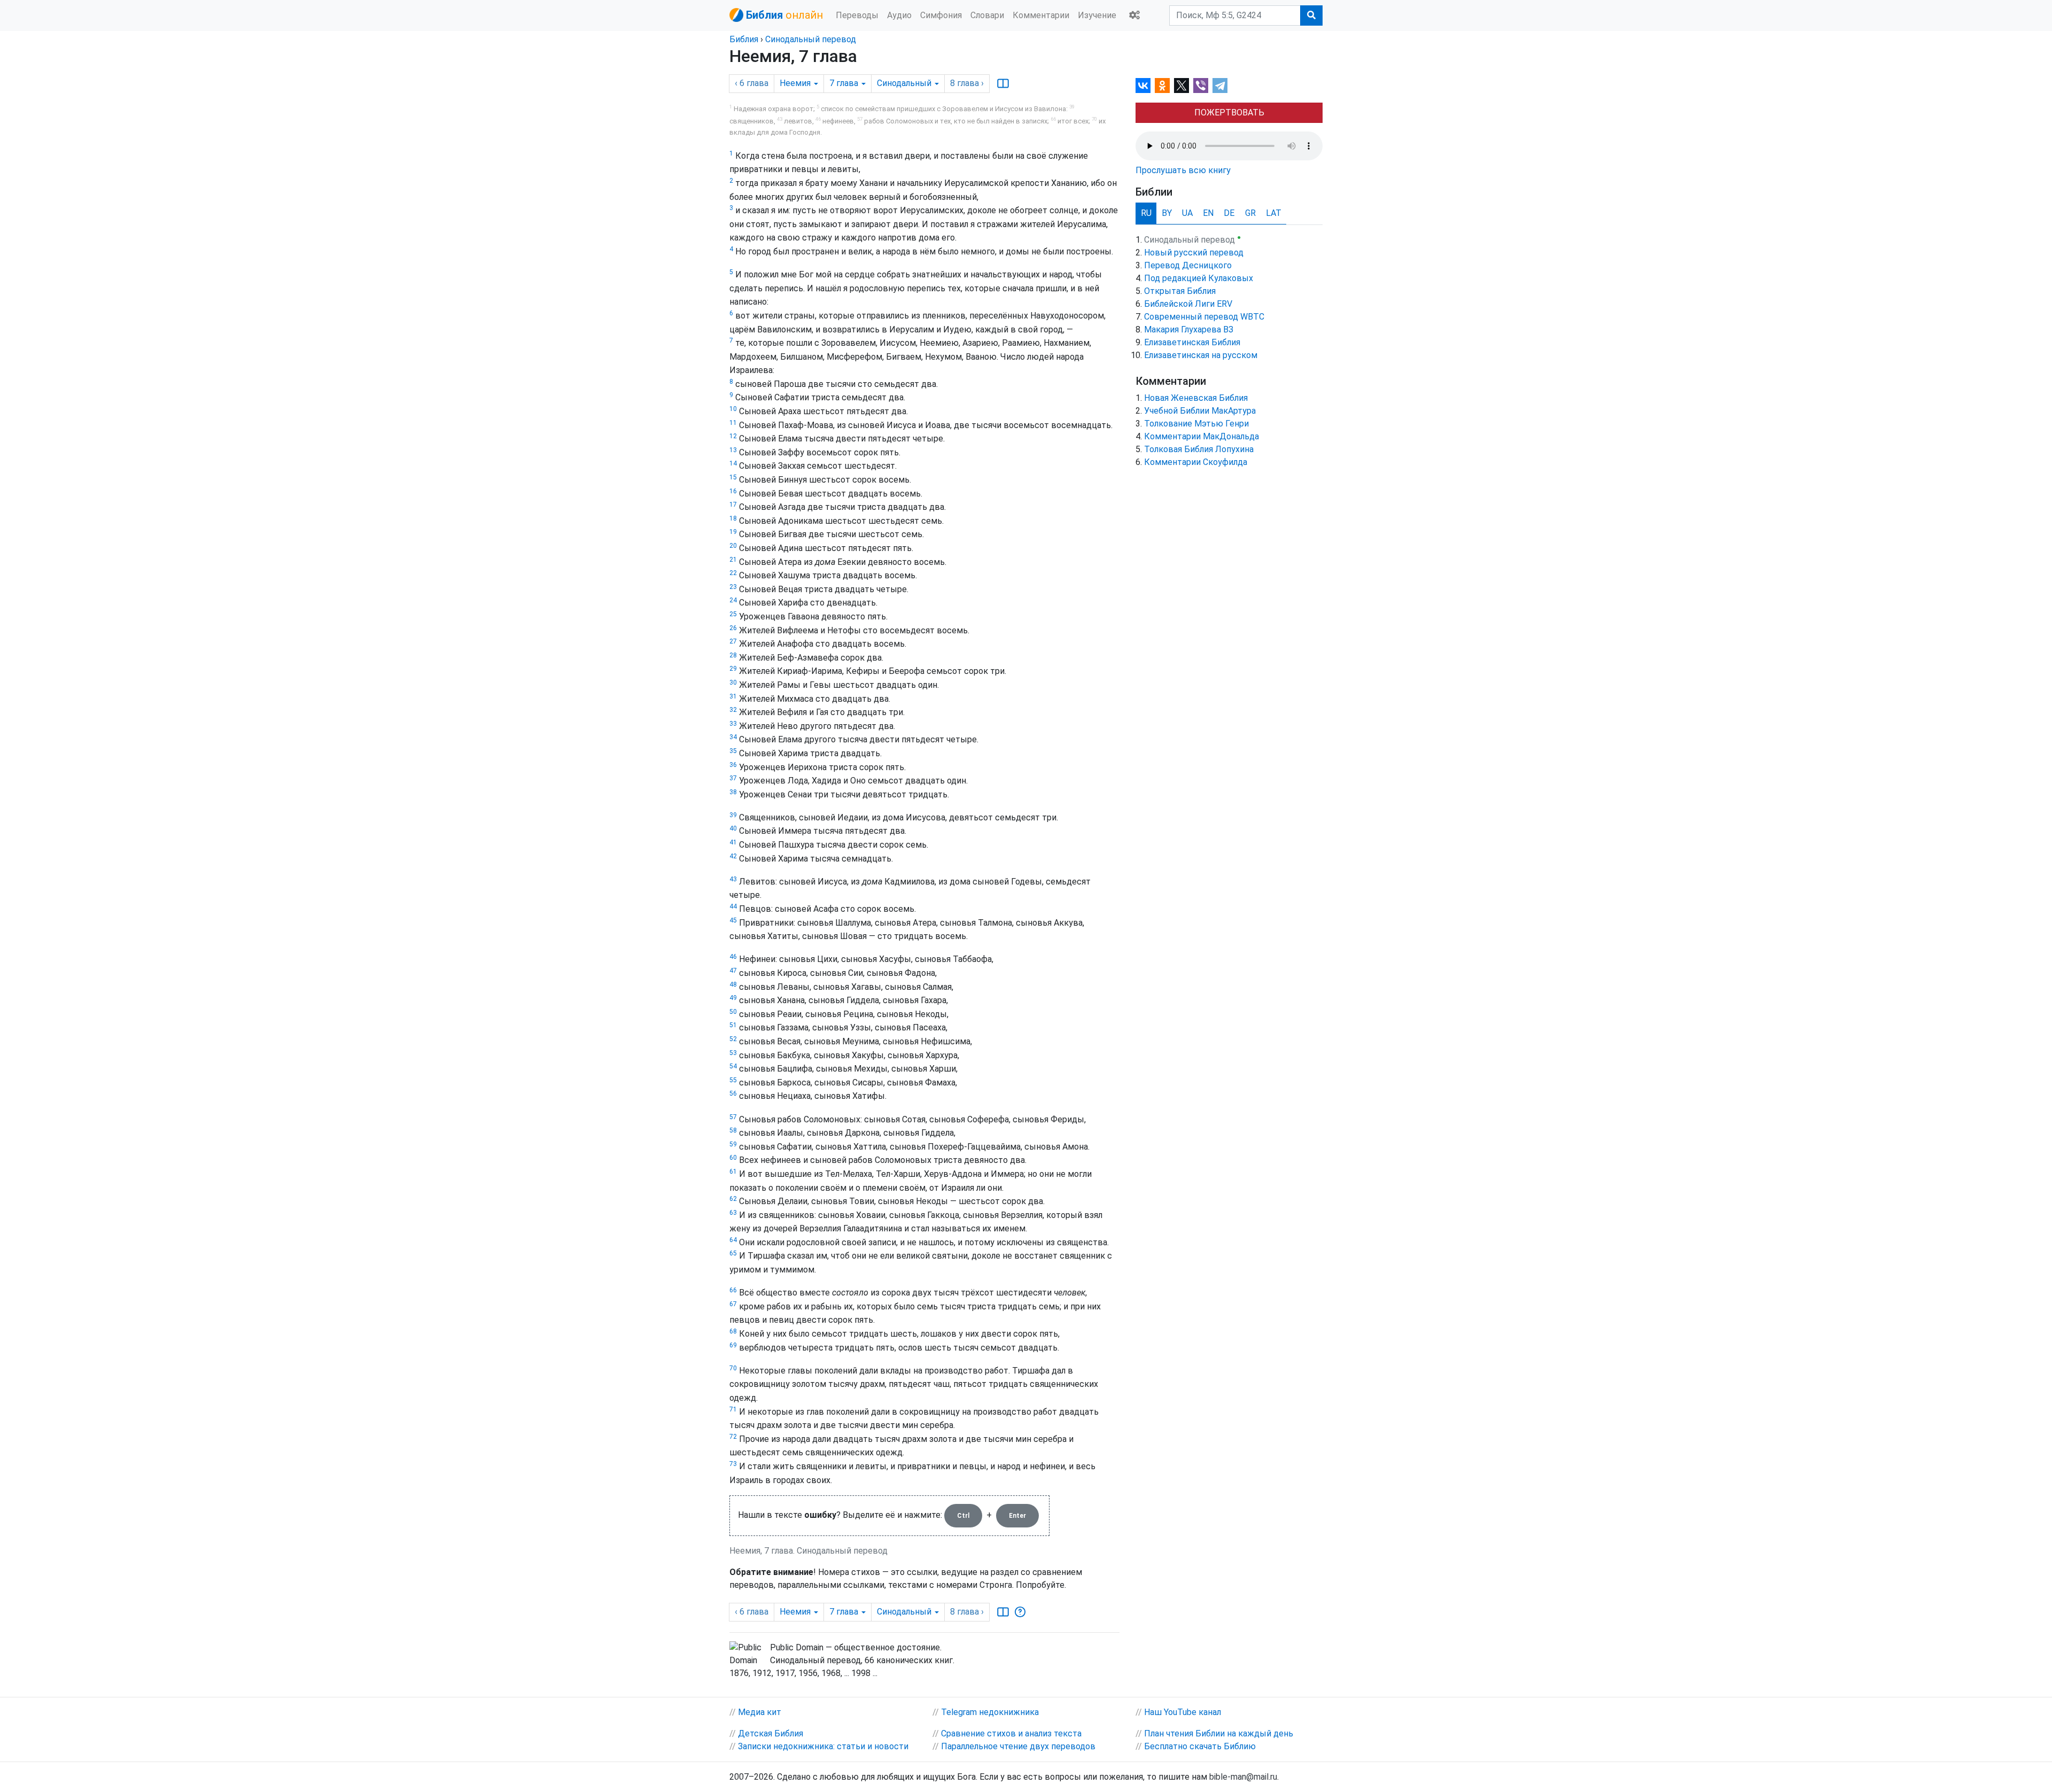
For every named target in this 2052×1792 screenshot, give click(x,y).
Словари (987, 15)
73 (733, 1464)
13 (733, 450)
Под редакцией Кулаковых (1199, 278)
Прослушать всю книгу (1183, 170)
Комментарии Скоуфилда (1196, 462)
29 (733, 669)
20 (733, 546)
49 (733, 998)
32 (733, 710)
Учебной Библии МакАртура (1200, 411)
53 (733, 1053)
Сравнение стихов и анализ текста (1011, 1733)
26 (733, 628)
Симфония (941, 15)
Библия (744, 39)
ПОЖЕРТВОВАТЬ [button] (1229, 113)
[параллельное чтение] (1003, 83)
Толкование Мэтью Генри (1196, 424)
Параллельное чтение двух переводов (1018, 1746)
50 (733, 1012)
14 (733, 463)
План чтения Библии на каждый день (1219, 1733)
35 (733, 751)
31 (733, 696)
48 (733, 984)
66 (733, 1290)
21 (733, 560)
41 (733, 842)
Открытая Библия (1180, 291)
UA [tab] (1187, 213)
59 (733, 1144)
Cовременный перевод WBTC (1204, 317)
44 (733, 906)
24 (733, 600)
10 (733, 409)
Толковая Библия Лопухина (1199, 449)
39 (733, 815)
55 (733, 1080)
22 (733, 573)
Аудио (899, 15)
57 (733, 1117)
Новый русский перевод (1194, 253)
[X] (1182, 86)
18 (733, 518)
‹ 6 (752, 83)
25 (733, 614)
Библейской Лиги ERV (1188, 304)
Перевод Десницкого (1188, 265)
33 (733, 724)
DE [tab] (1229, 213)
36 (733, 765)
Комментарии (1041, 15)
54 (733, 1066)
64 (733, 1240)
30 (733, 682)
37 (733, 778)
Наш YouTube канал (1183, 1712)
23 (733, 587)
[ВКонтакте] (1143, 86)
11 (733, 423)
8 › (967, 83)
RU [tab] (1146, 213)
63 (733, 1213)
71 (733, 1409)
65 (733, 1253)
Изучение (1097, 15)
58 (733, 1130)
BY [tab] (1167, 213)
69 (733, 1345)
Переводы (857, 15)
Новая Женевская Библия (1196, 398)
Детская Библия (771, 1733)
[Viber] (1201, 86)
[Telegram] (1220, 86)
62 (733, 1199)
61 (733, 1172)
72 (733, 1437)
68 (733, 1331)
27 (733, 641)
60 (733, 1158)
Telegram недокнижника (990, 1712)
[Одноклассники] (1162, 86)
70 (733, 1368)
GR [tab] (1250, 213)
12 (733, 436)
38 (733, 792)
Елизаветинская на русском (1201, 355)
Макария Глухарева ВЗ (1189, 329)
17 (733, 505)
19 (733, 532)
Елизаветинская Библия (1192, 342)
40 (733, 828)
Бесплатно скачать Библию (1200, 1746)
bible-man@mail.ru (1243, 1777)
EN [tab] (1208, 213)
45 (733, 920)
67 (733, 1304)
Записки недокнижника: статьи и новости (823, 1746)
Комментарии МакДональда (1202, 436)
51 (733, 1025)
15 (733, 477)
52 (733, 1039)
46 (733, 957)
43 (733, 879)
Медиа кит (760, 1712)
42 (733, 856)
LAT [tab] (1274, 213)
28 (733, 655)
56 (733, 1093)
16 (733, 491)
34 (733, 737)
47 (733, 971)
